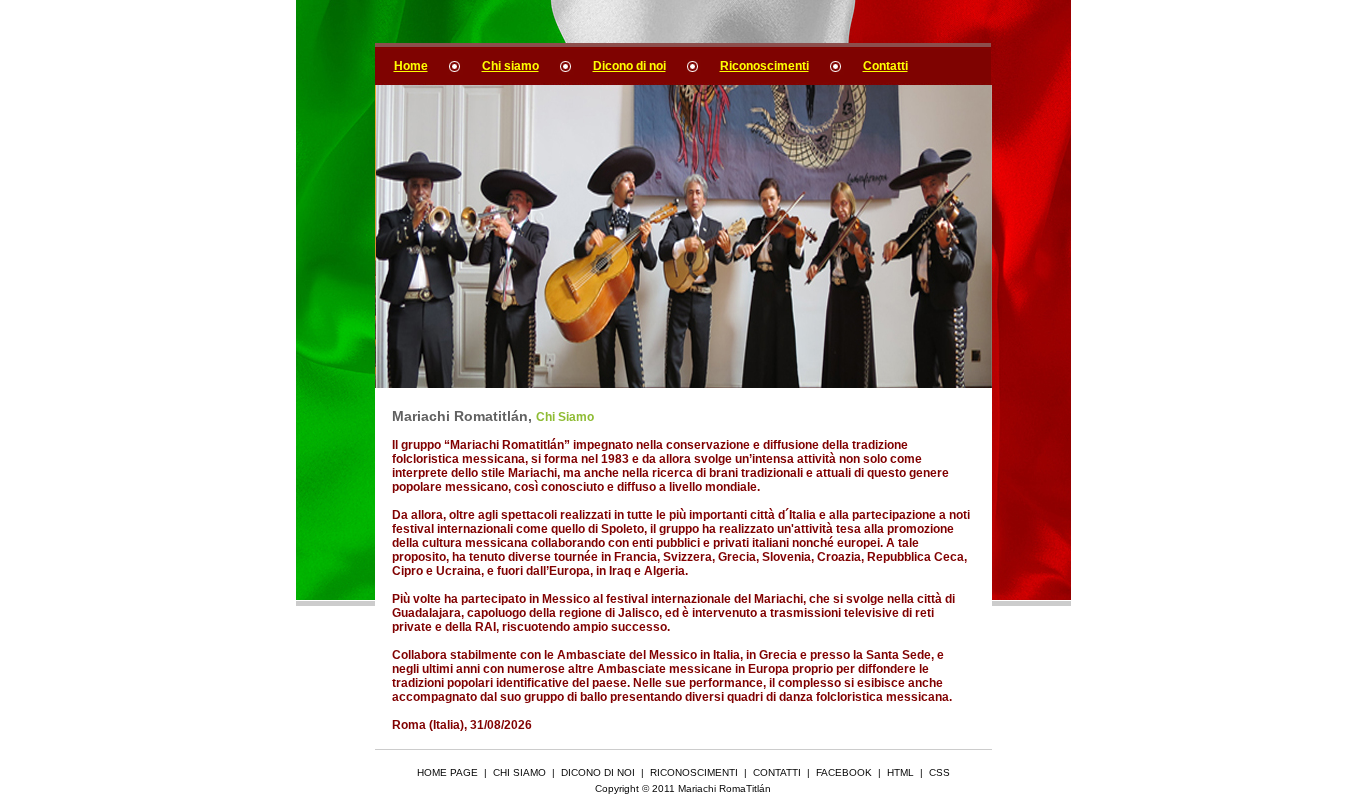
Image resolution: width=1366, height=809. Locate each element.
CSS (939, 772)
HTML (900, 772)
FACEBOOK (844, 772)
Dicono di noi (629, 66)
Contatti (885, 66)
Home (411, 66)
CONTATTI (777, 772)
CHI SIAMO (519, 772)
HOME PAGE (447, 772)
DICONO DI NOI (598, 772)
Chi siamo (510, 66)
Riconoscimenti (764, 66)
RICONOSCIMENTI (694, 772)
